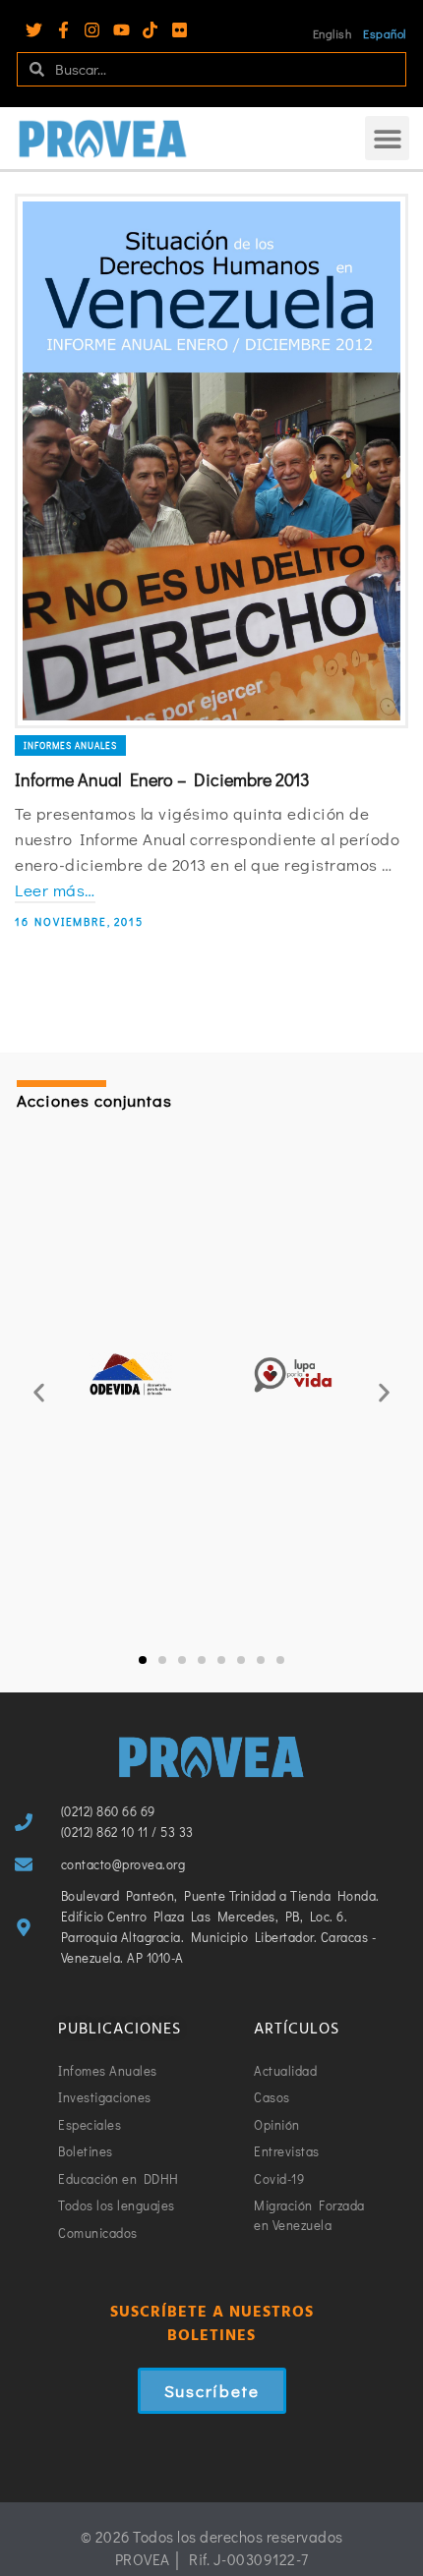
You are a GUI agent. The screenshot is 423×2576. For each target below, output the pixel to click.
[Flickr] (180, 30)
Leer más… (55, 890)
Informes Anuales (70, 745)
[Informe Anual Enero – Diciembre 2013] (211, 461)
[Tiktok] (150, 30)
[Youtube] (121, 30)
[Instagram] (92, 30)
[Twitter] (34, 30)
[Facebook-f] (63, 30)
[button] (387, 138)
